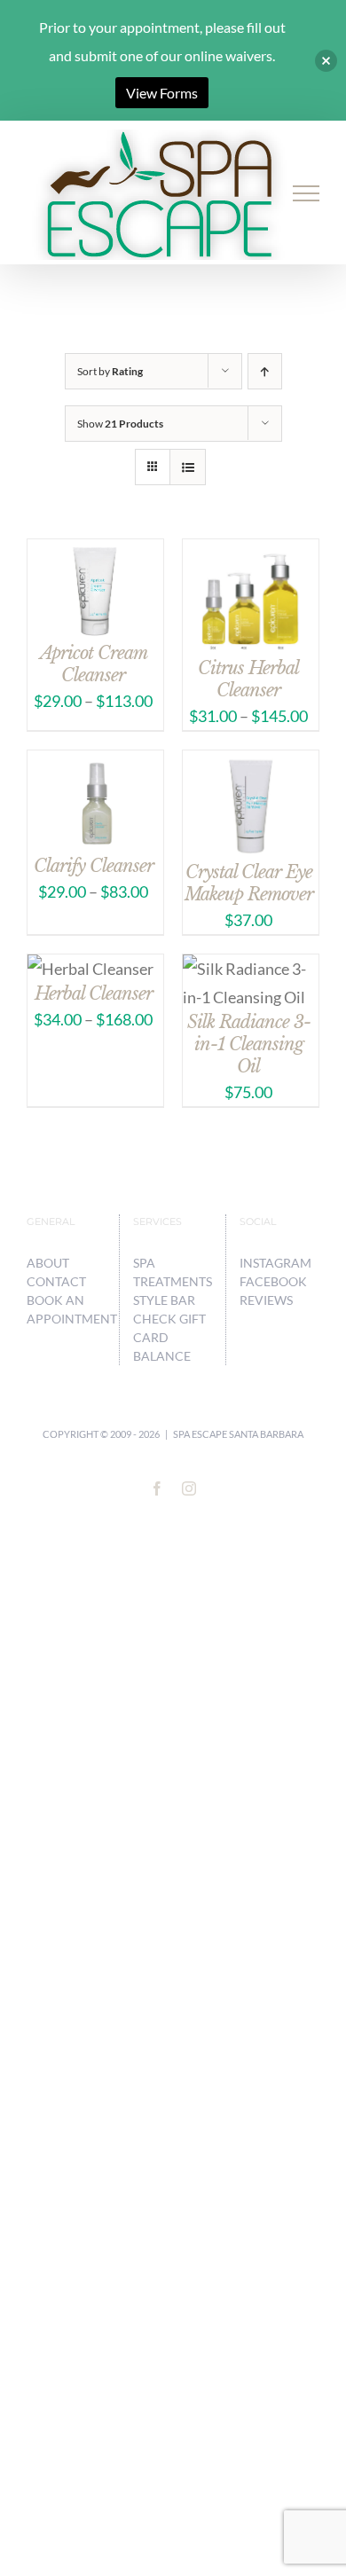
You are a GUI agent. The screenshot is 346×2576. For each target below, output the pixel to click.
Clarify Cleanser (94, 866)
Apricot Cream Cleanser (94, 664)
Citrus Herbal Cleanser (248, 679)
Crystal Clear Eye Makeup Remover (249, 883)
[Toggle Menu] (307, 193)
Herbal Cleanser (94, 993)
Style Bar (164, 1300)
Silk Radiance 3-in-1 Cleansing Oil (249, 1044)
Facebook (273, 1281)
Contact (56, 1281)
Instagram (275, 1263)
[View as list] (188, 467)
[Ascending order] (265, 371)
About (48, 1263)
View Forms (162, 93)
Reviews (266, 1300)
